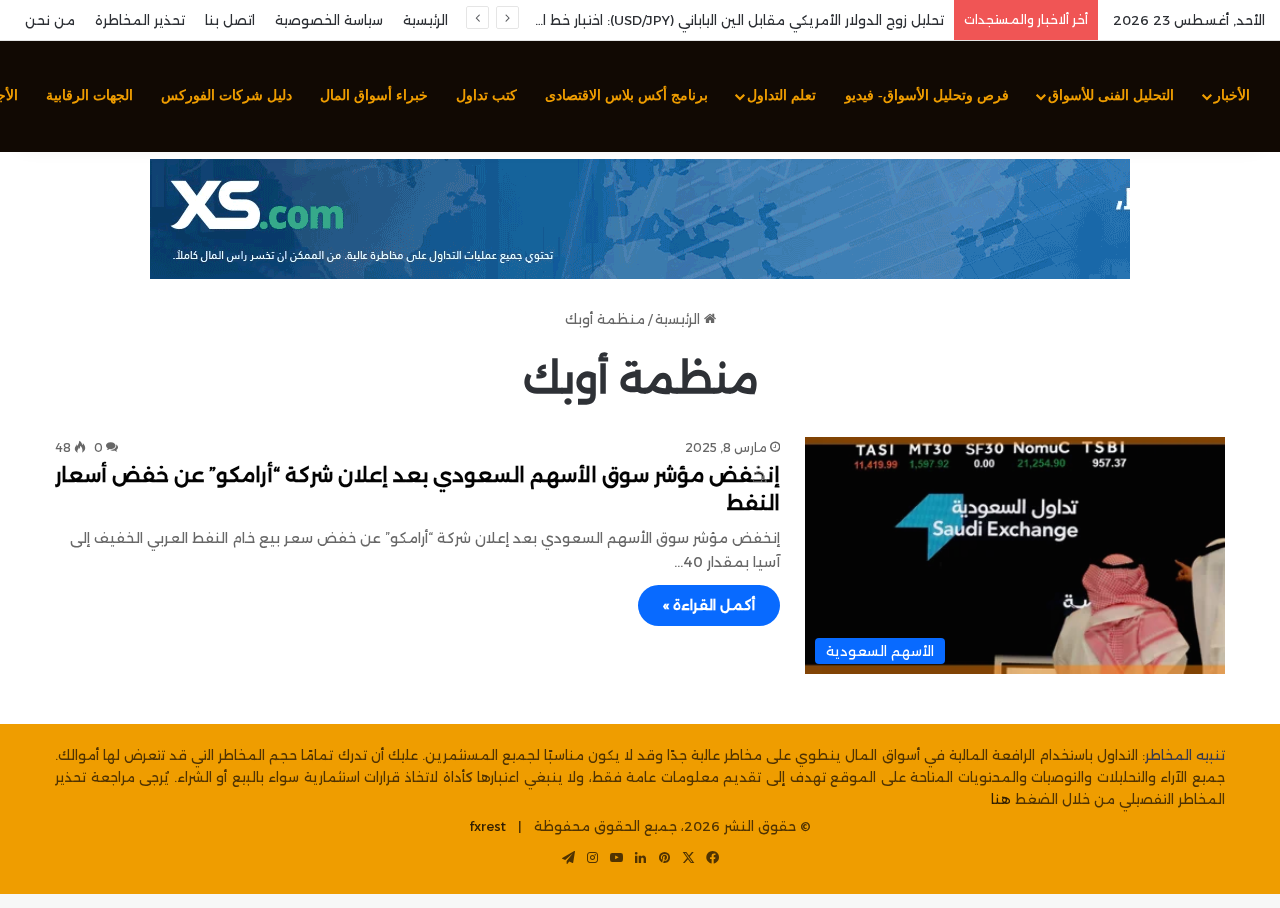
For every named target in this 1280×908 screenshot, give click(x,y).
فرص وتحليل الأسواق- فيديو (927, 95)
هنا (1001, 799)
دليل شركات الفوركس (226, 95)
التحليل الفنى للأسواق (1111, 95)
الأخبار (1232, 95)
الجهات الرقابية (89, 95)
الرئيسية (425, 20)
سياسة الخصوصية (329, 20)
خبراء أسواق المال (374, 95)
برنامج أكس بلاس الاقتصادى (626, 95)
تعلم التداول (781, 95)
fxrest (488, 826)
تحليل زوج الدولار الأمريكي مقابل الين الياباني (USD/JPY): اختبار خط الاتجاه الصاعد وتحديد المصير (656, 20)
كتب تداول (486, 95)
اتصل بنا (230, 20)
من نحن (50, 20)
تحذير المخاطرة (140, 20)
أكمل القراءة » (709, 605)
